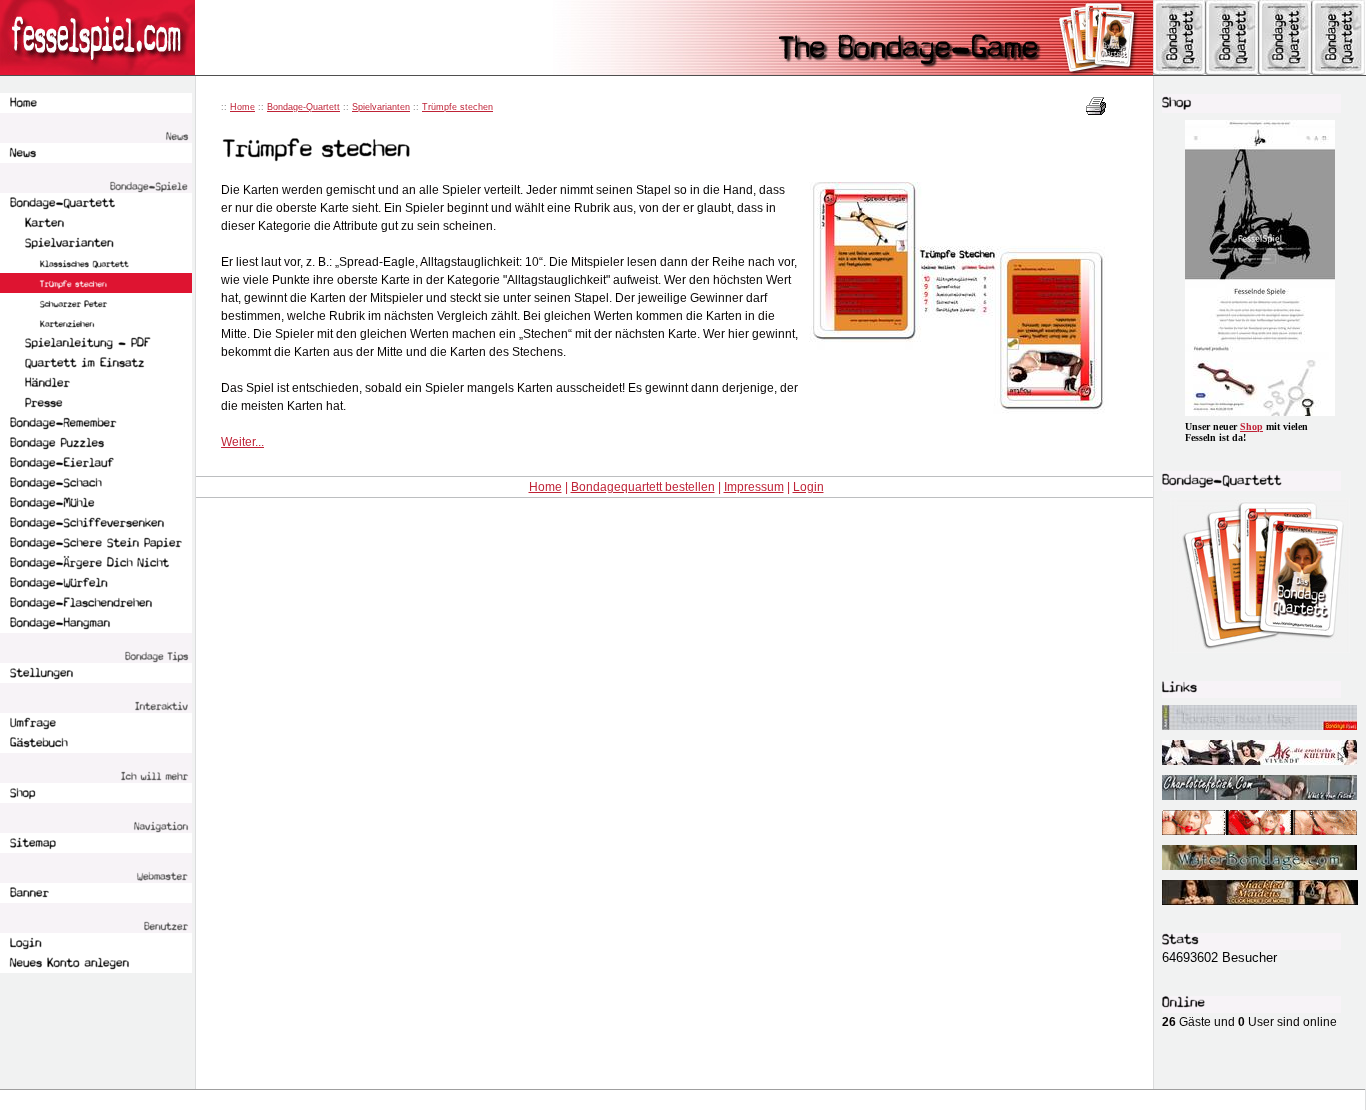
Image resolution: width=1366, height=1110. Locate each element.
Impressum (754, 487)
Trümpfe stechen (457, 107)
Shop (1251, 426)
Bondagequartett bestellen (643, 487)
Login (808, 487)
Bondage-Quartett (303, 107)
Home (242, 107)
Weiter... (242, 442)
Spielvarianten (381, 107)
